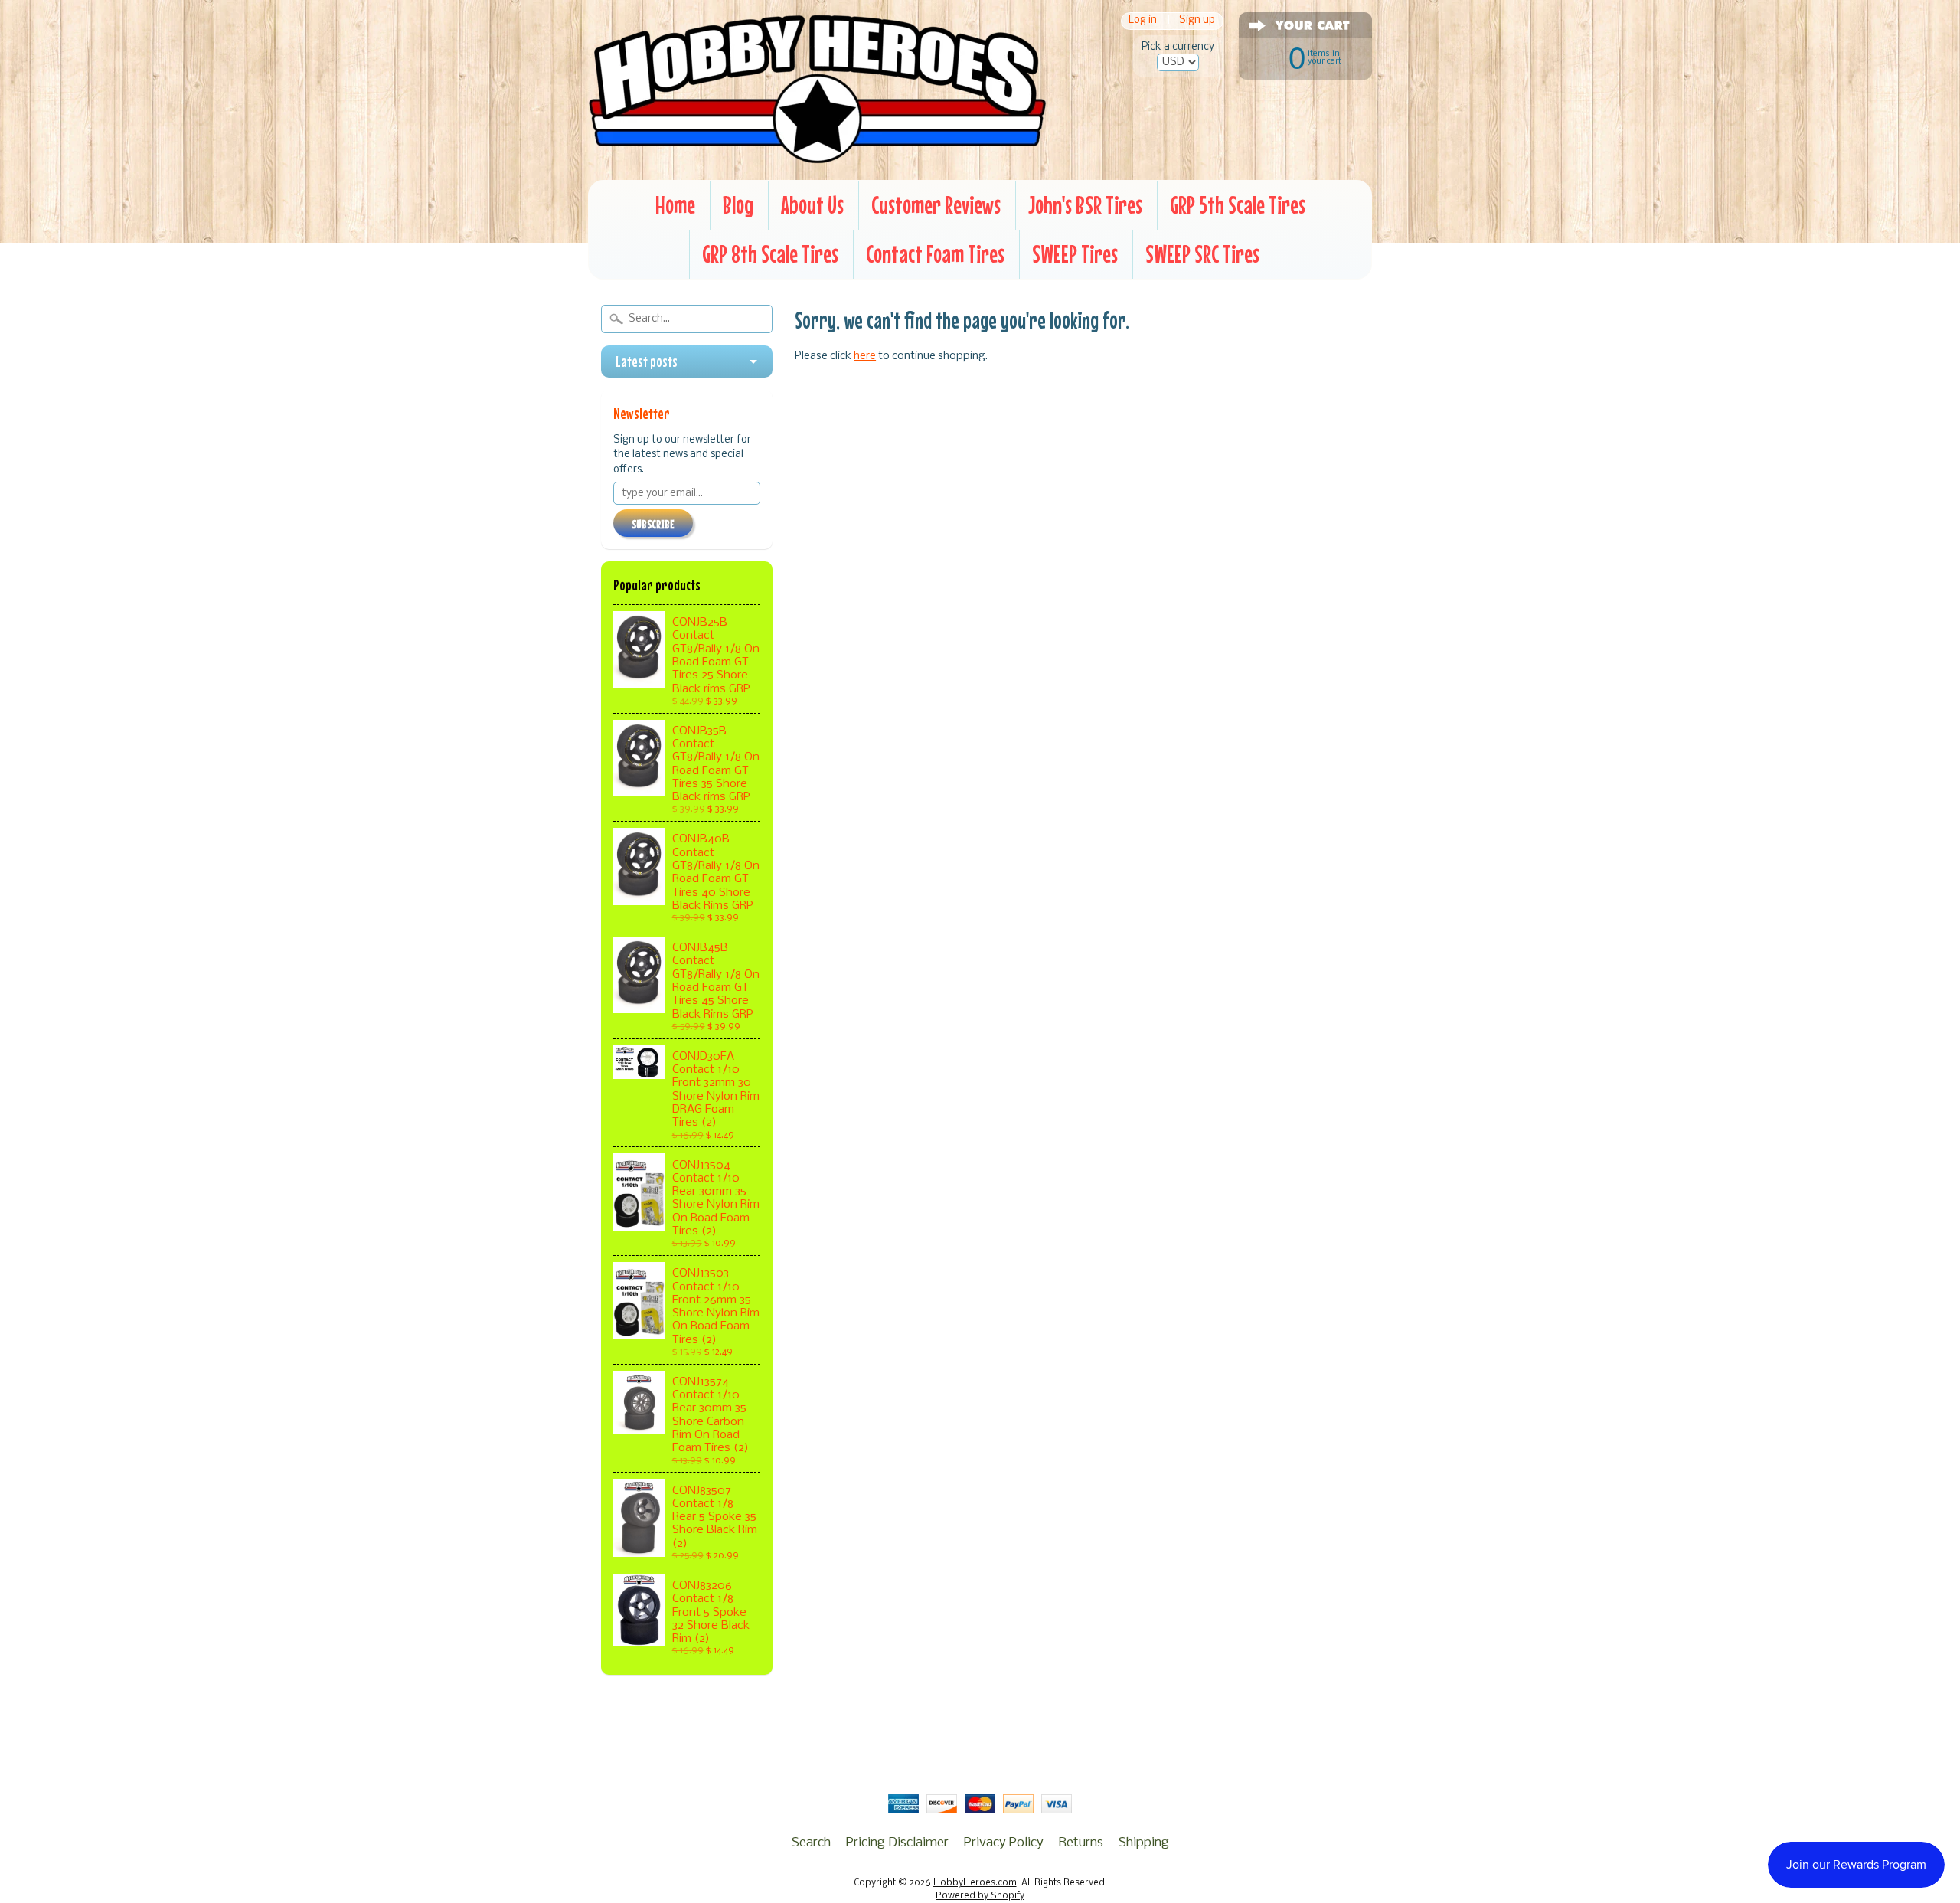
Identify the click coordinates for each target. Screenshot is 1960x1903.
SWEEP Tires (1075, 254)
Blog (738, 205)
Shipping (1144, 1843)
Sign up (1197, 21)
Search (811, 1843)
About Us (812, 205)
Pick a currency (1178, 47)
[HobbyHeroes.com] (817, 157)
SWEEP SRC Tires (1202, 254)
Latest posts (647, 361)
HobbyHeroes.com (975, 1883)
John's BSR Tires (1085, 205)
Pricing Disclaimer (897, 1843)
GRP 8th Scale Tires (770, 254)
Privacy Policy (1004, 1843)
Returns (1081, 1843)
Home (675, 205)
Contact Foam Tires (935, 254)
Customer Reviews (936, 205)
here (865, 356)
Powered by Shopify (980, 1896)
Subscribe (653, 524)
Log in (1143, 21)
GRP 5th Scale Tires (1238, 205)
